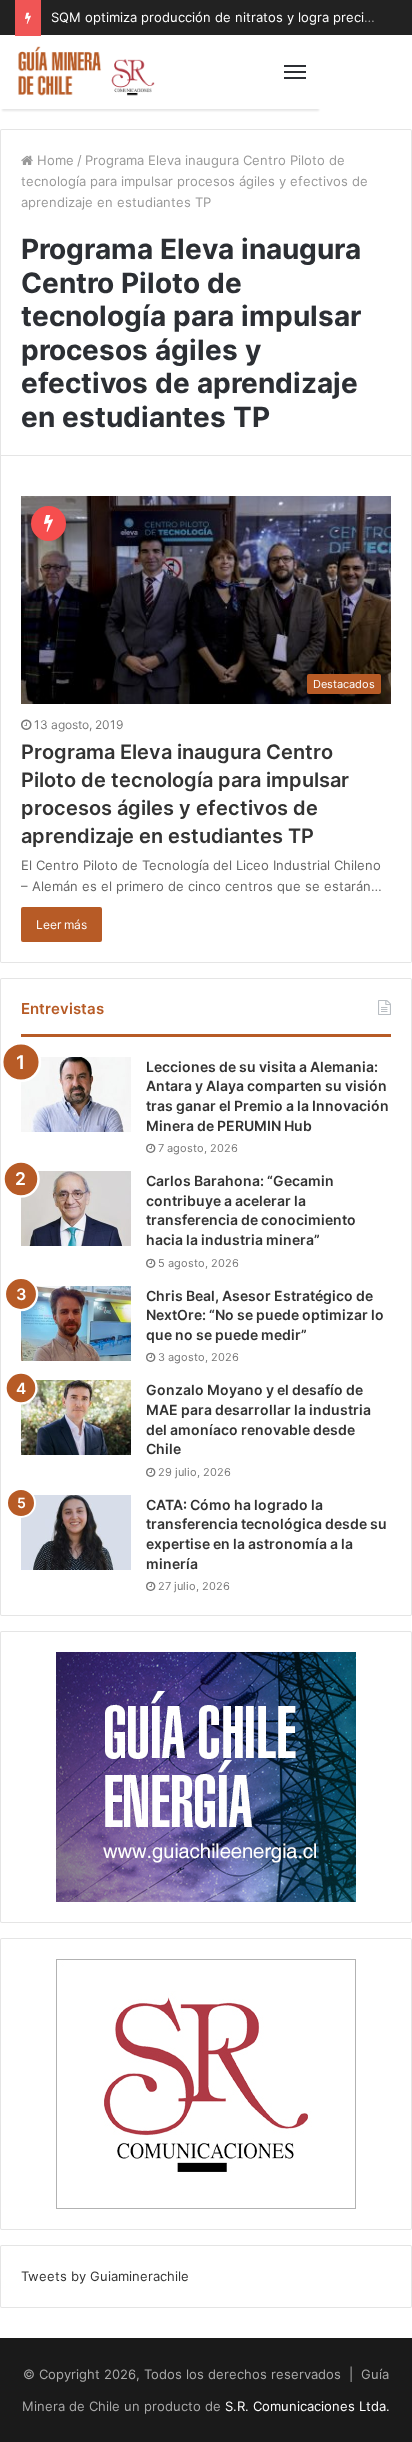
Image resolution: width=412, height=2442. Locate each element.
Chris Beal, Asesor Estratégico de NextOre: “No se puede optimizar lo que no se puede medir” (265, 1315)
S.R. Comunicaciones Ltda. (307, 2406)
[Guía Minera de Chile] (85, 72)
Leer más (61, 924)
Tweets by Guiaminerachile (105, 2276)
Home (53, 160)
